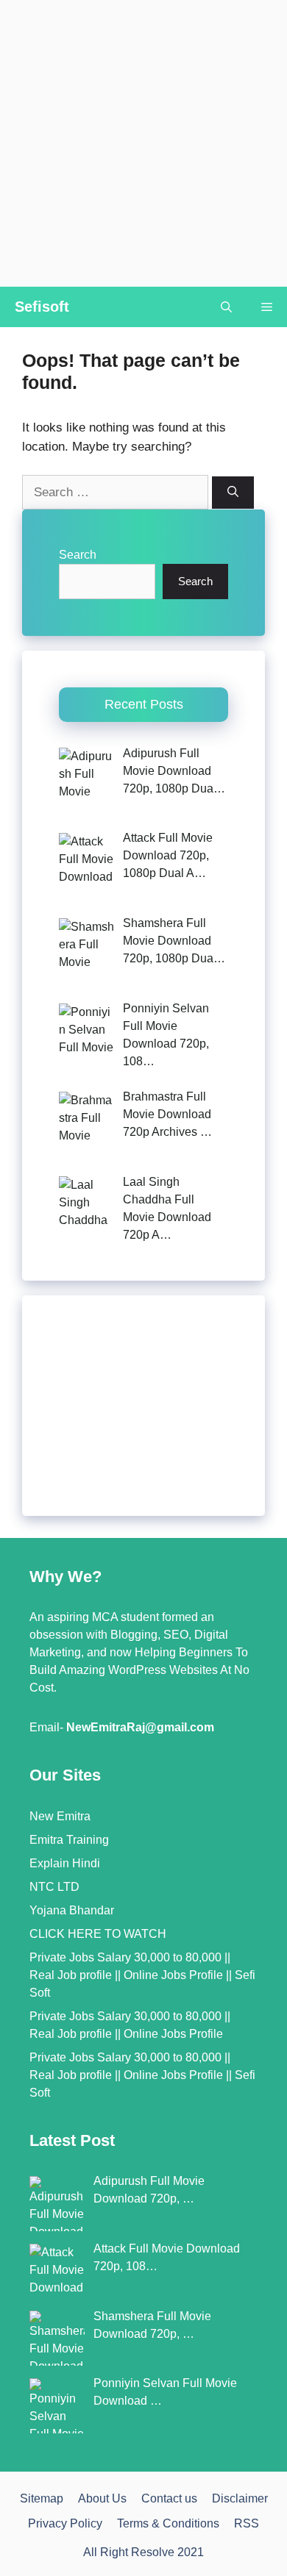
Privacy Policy (65, 2523)
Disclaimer (240, 2498)
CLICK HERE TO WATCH (98, 1934)
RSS (247, 2523)
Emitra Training (69, 1840)
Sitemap (42, 2498)
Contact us (169, 2498)
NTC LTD (54, 1887)
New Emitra (60, 1816)
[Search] (233, 493)
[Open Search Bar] (226, 307)
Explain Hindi (65, 1863)
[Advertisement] (143, 143)
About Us (102, 2498)
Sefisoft (42, 307)
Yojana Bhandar (72, 1910)
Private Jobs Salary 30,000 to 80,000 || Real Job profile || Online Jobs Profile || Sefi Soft (142, 1975)
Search (78, 555)
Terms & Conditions (168, 2523)
